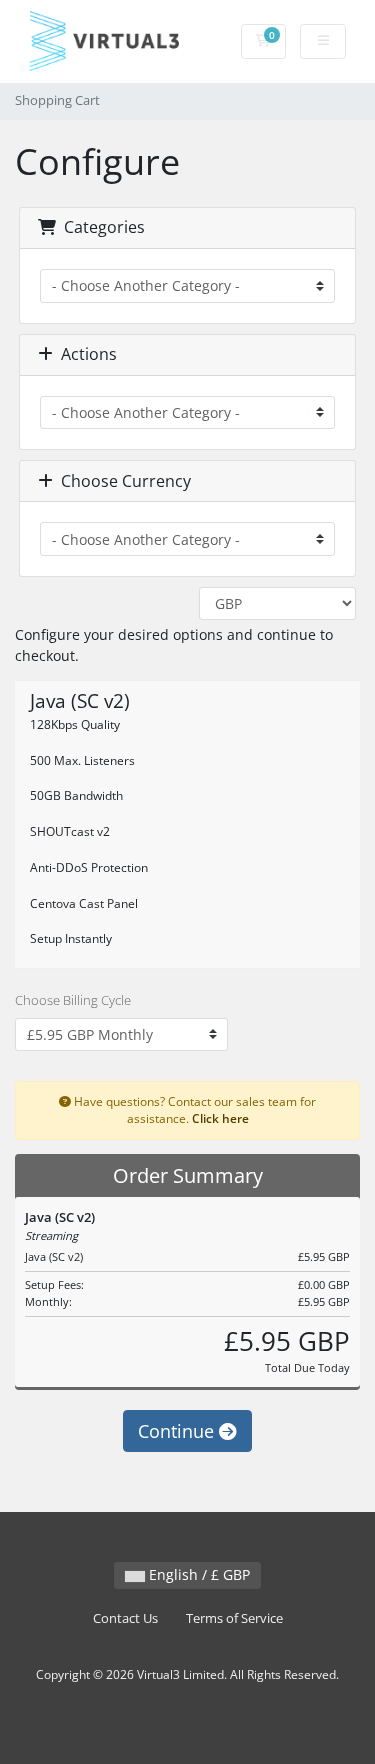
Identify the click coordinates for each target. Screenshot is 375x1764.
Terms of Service (234, 1618)
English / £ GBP (197, 1574)
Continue (178, 1431)
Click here (220, 1118)
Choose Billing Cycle (73, 1000)
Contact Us (125, 1618)
